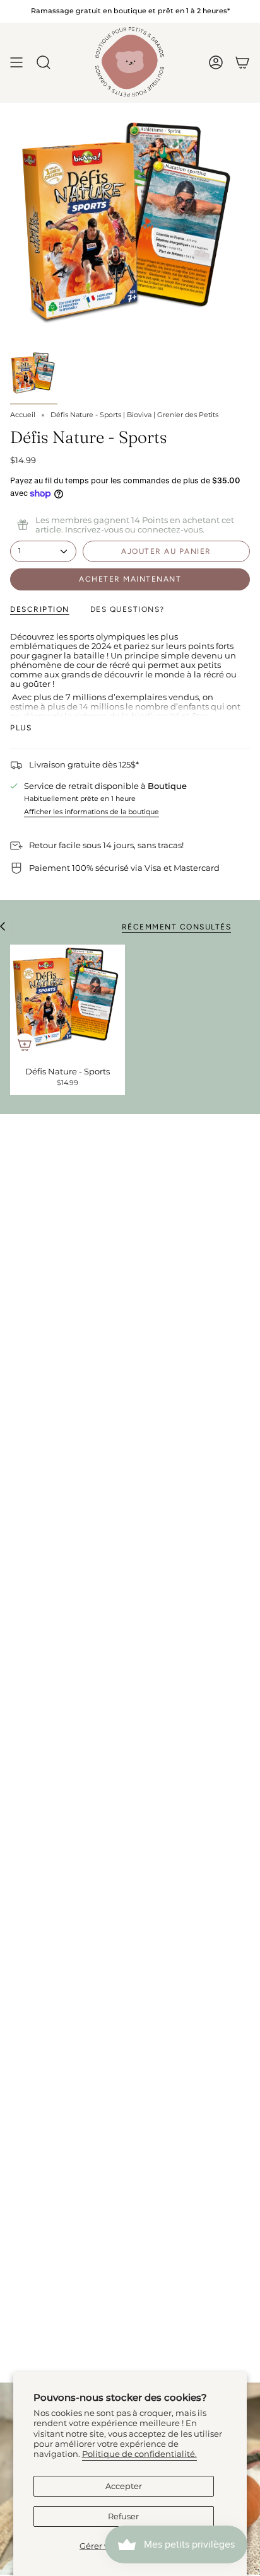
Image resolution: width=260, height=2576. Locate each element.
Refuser (123, 2516)
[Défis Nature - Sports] (68, 1002)
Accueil (23, 415)
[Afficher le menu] (16, 62)
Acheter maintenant (130, 579)
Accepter (124, 2486)
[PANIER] (242, 62)
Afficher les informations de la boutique (92, 812)
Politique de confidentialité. (139, 2454)
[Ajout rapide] (25, 1045)
